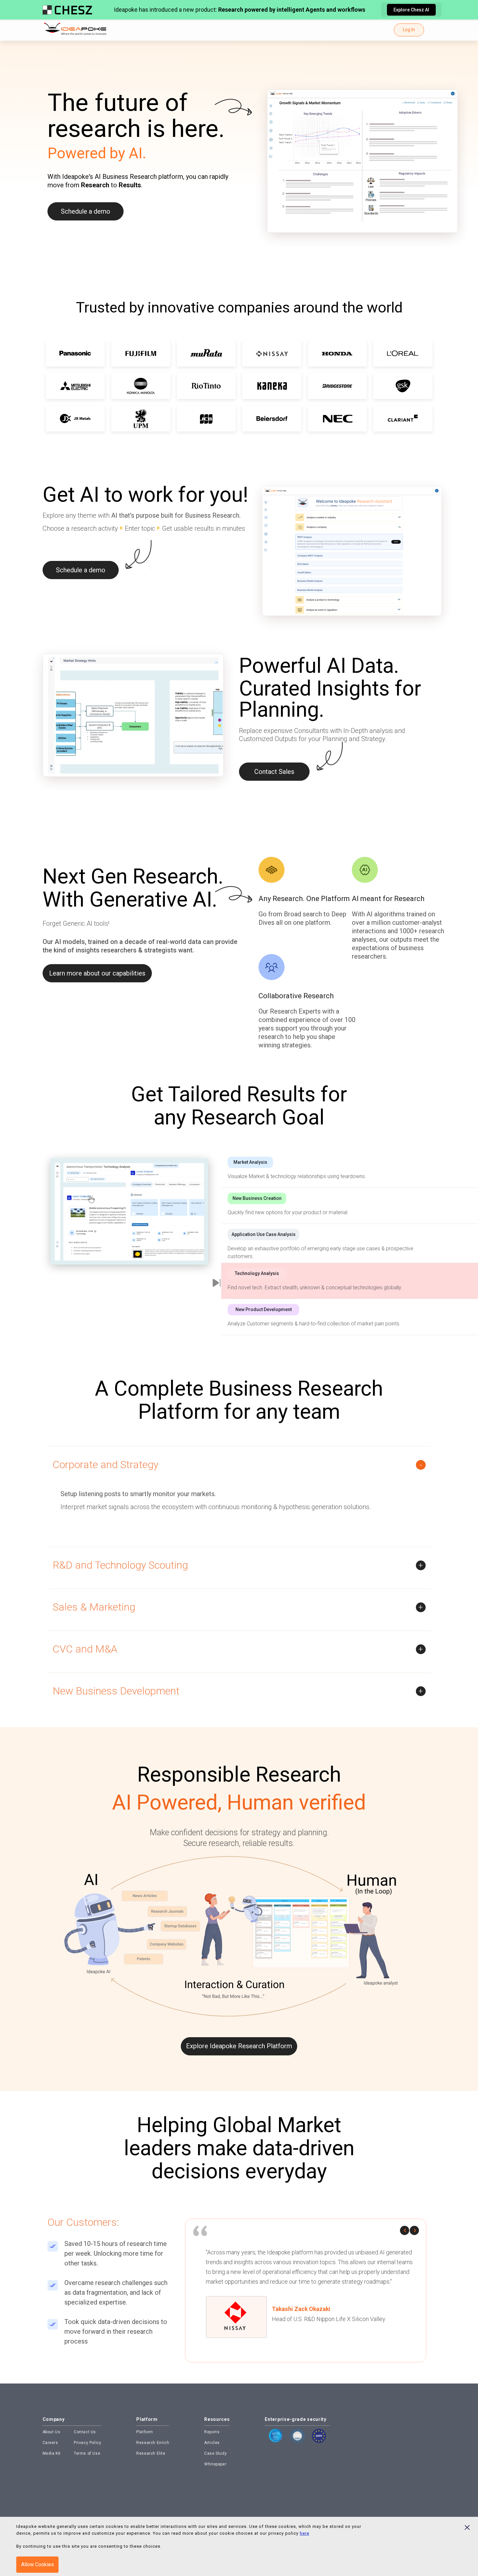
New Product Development (264, 1309)
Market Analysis (250, 1162)
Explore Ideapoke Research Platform (239, 2046)
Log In (409, 30)
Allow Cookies (38, 2564)
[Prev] (405, 2230)
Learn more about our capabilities (97, 973)
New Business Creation (257, 1198)
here (305, 2533)
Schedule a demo (86, 211)
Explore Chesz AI (411, 10)
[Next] (415, 2230)
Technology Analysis (257, 1273)
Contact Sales (274, 772)
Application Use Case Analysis (264, 1234)
